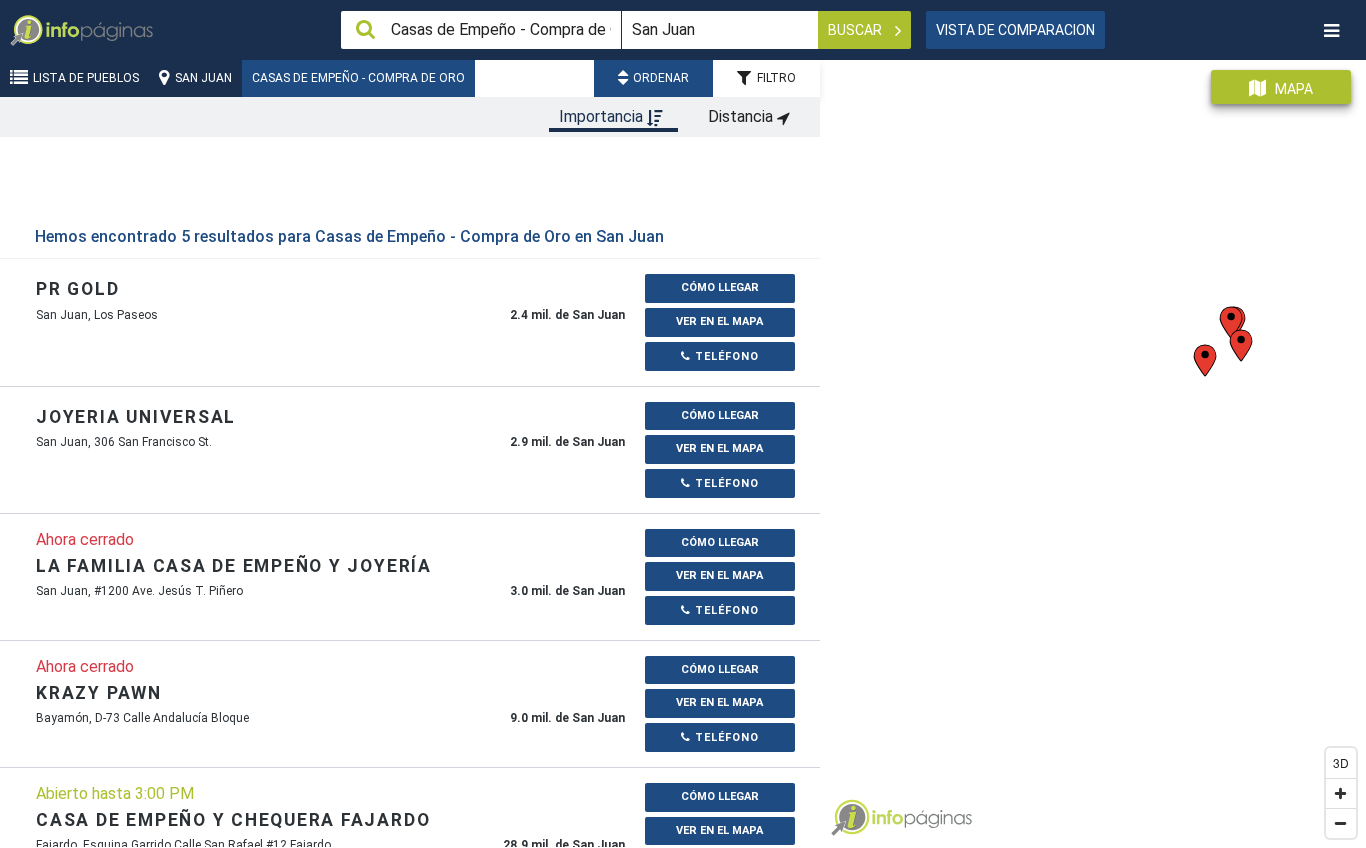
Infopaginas (850, 818)
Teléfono (725, 356)
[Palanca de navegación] (1331, 30)
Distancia (742, 116)
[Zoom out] (1341, 823)
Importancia (603, 116)
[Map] (1093, 446)
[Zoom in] (1341, 793)
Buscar (856, 30)
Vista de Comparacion (1015, 30)
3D (1341, 762)
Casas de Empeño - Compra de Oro (358, 78)
